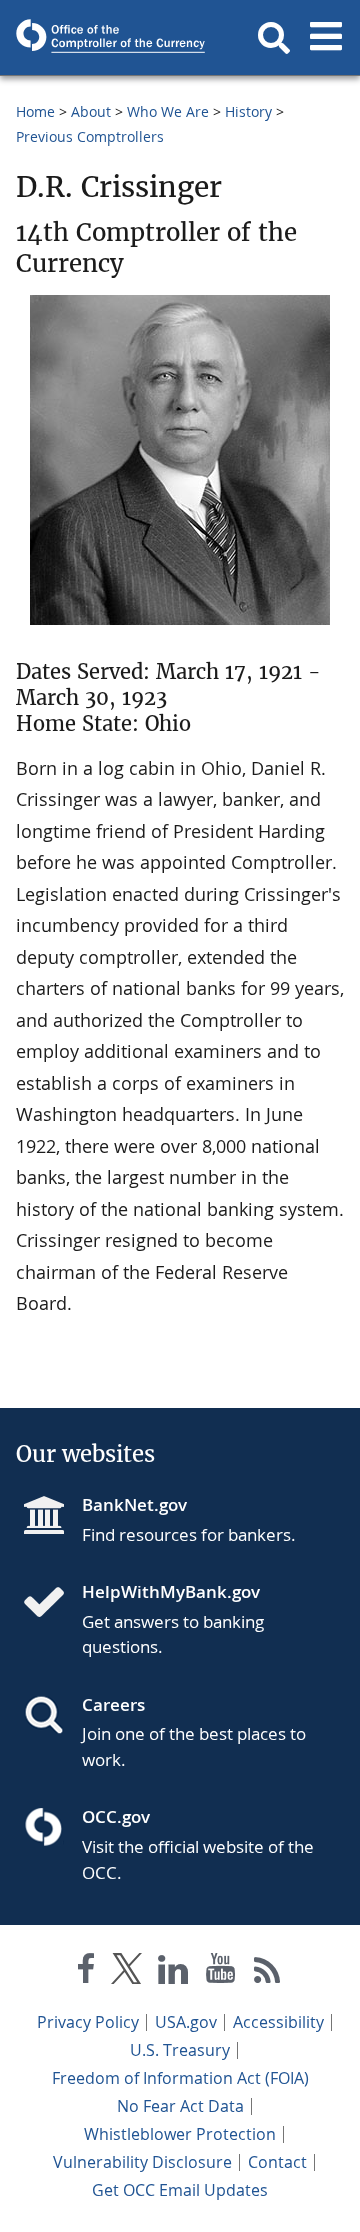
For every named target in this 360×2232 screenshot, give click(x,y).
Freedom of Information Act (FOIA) (180, 2078)
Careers (113, 1704)
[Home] (52, 1604)
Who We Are (168, 111)
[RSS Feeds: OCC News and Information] (267, 1972)
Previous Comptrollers (90, 136)
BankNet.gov (134, 1504)
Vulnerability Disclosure (142, 2162)
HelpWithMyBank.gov (171, 1591)
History (248, 111)
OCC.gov (116, 1816)
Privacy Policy (88, 2022)
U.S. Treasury (180, 2050)
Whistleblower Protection (180, 2134)
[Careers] (52, 1717)
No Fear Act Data (180, 2106)
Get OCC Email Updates (180, 2190)
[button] (274, 38)
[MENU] (326, 38)
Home (35, 111)
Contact (277, 2162)
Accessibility (278, 2022)
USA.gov (186, 2022)
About (91, 111)
